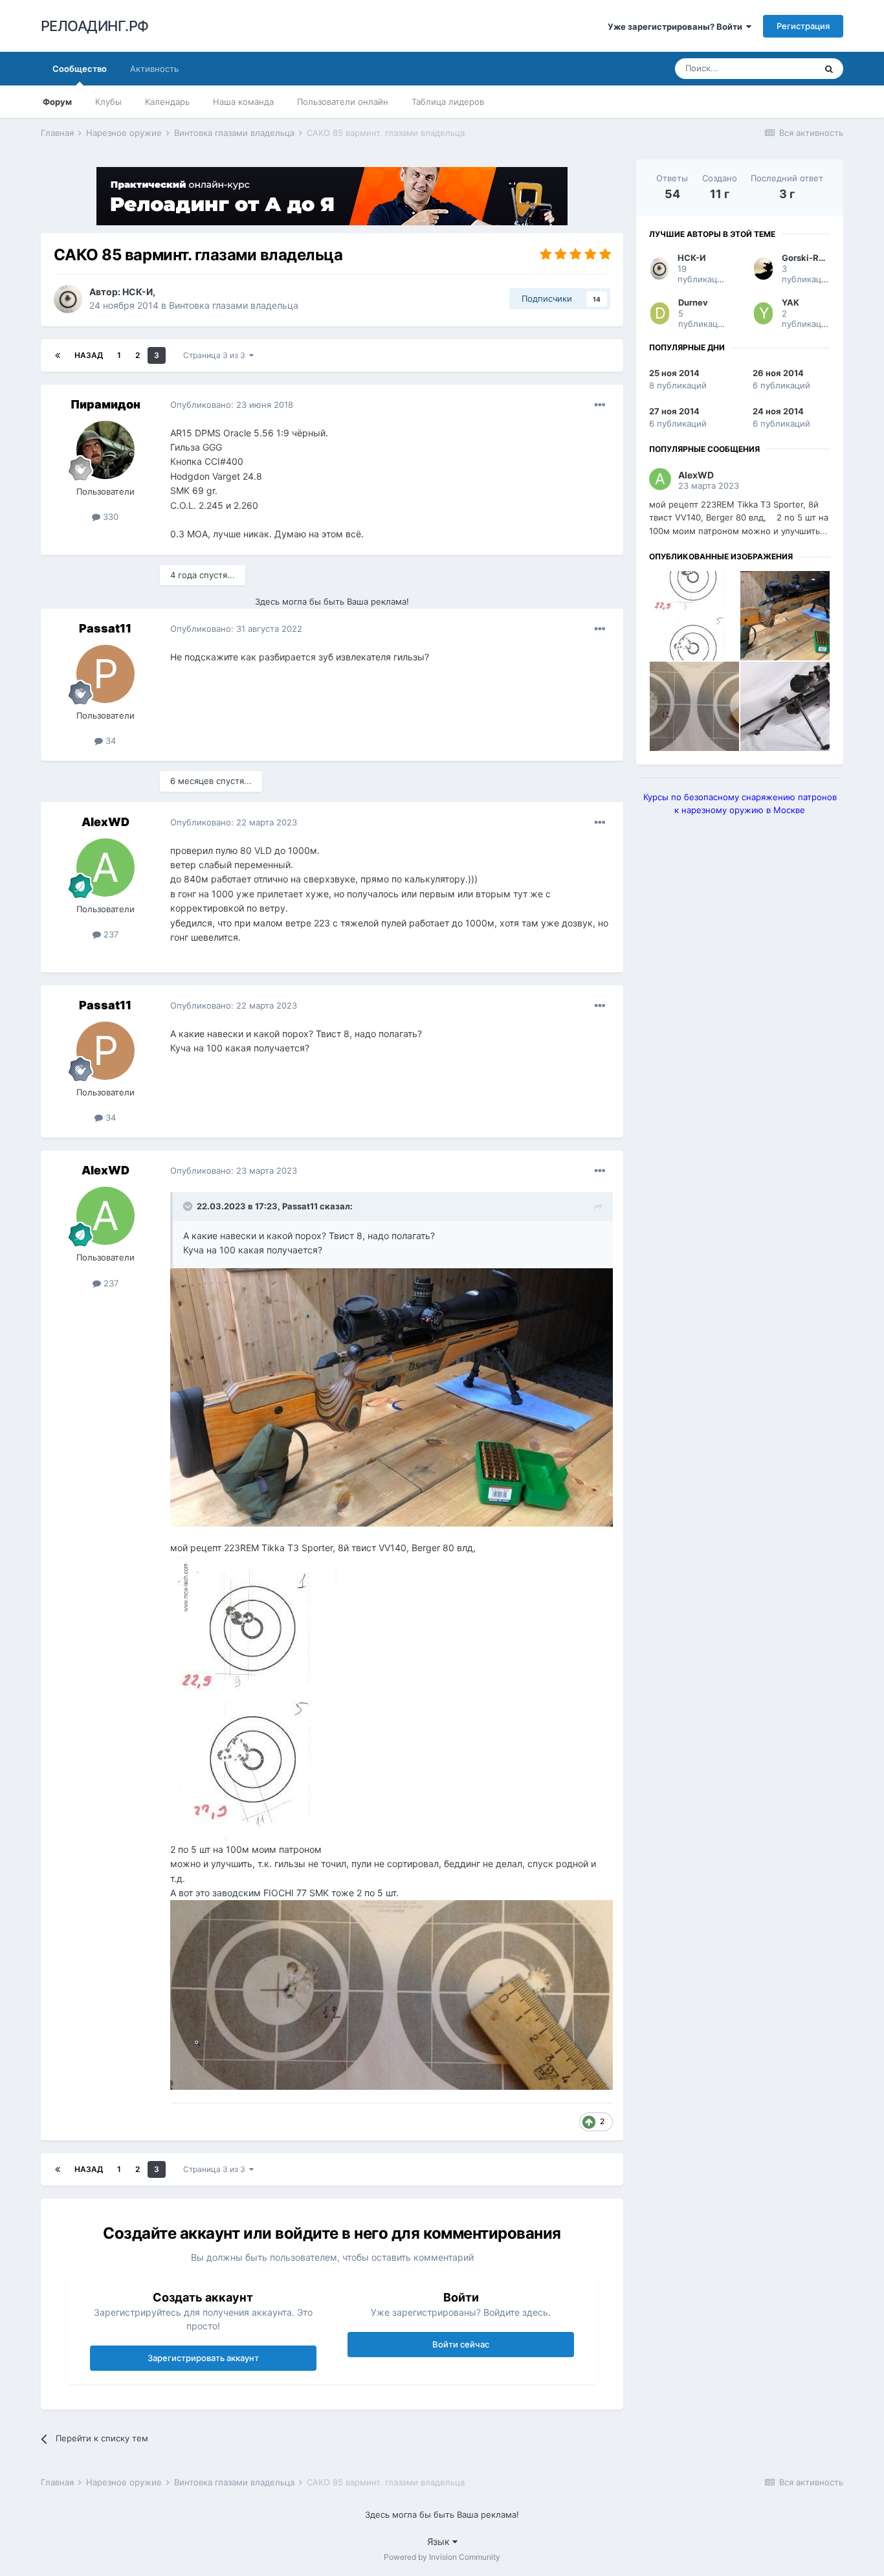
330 (109, 517)
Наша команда (243, 102)
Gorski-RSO (806, 258)
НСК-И (138, 292)
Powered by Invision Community (442, 2557)
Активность (154, 69)
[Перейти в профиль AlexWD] (105, 868)
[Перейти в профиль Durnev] (660, 313)
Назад (89, 355)
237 (110, 934)
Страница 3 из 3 (216, 355)
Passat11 (105, 628)
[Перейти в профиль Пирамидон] (105, 450)
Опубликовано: (232, 405)
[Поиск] (829, 69)
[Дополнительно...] (600, 405)
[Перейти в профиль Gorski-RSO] (763, 269)
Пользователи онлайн (343, 102)
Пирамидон (105, 404)
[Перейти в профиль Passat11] (105, 674)
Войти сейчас (461, 2344)
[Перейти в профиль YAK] (763, 313)
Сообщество (80, 69)
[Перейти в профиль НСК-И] (68, 299)
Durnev (693, 302)
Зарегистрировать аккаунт (203, 2358)
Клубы (108, 102)
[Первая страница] (58, 355)
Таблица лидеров (448, 102)
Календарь (167, 102)
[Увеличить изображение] (392, 1396)
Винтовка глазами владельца (234, 305)
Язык (440, 2541)
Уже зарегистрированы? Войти (677, 27)
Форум (57, 102)
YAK (790, 302)
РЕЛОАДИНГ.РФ (95, 26)
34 (109, 741)
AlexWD (105, 822)
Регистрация (803, 26)
